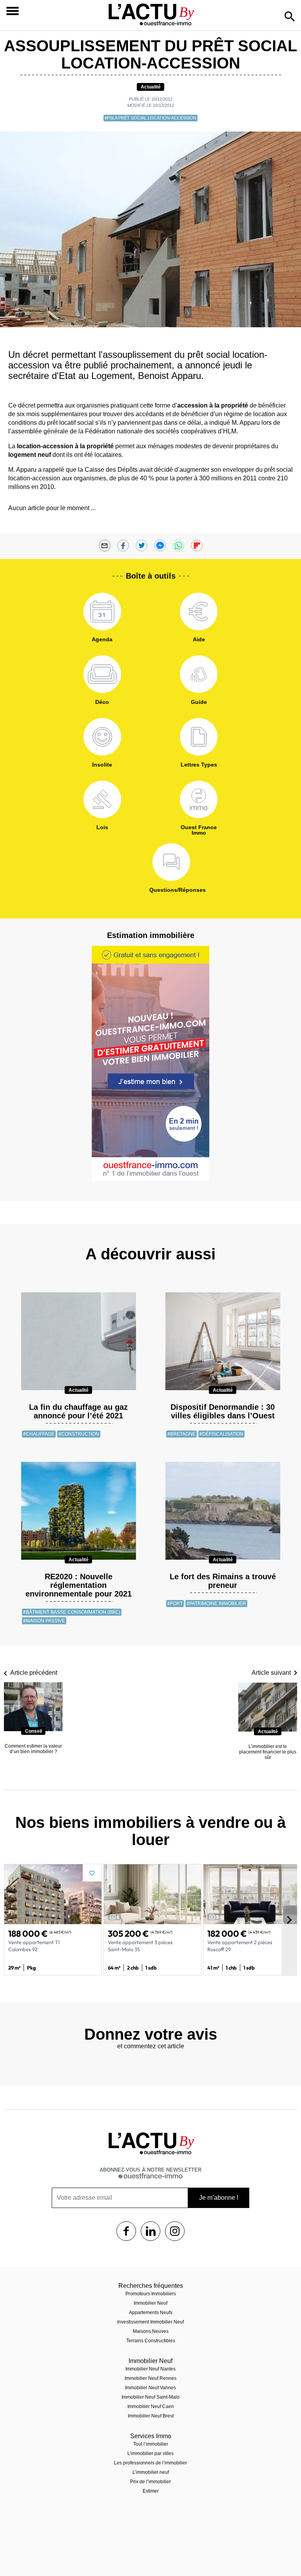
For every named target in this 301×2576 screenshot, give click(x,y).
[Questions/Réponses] (171, 862)
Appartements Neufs (151, 2313)
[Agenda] (102, 612)
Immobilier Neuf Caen (151, 2406)
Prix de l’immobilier (150, 2482)
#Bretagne (181, 1434)
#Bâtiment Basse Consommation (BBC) (72, 1612)
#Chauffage (39, 1434)
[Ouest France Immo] (199, 799)
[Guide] (199, 674)
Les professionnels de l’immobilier (150, 2463)
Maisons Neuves (151, 2331)
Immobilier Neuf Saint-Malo (150, 2397)
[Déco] (102, 674)
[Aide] (199, 612)
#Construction (79, 1434)
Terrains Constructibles (151, 2341)
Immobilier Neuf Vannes (150, 2388)
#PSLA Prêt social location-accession (150, 118)
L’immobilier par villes (150, 2453)
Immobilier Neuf (150, 2303)
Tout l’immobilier (151, 2444)
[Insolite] (102, 737)
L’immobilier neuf (151, 2472)
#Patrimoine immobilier (216, 1604)
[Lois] (102, 799)
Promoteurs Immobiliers (151, 2294)
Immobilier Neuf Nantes (150, 2369)
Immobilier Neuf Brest (151, 2416)
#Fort (175, 1604)
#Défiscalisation (221, 1434)
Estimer (151, 2491)
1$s (126, 2231)
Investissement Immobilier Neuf (150, 2322)
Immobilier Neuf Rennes (150, 2378)
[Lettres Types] (199, 737)
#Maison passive (44, 1621)
